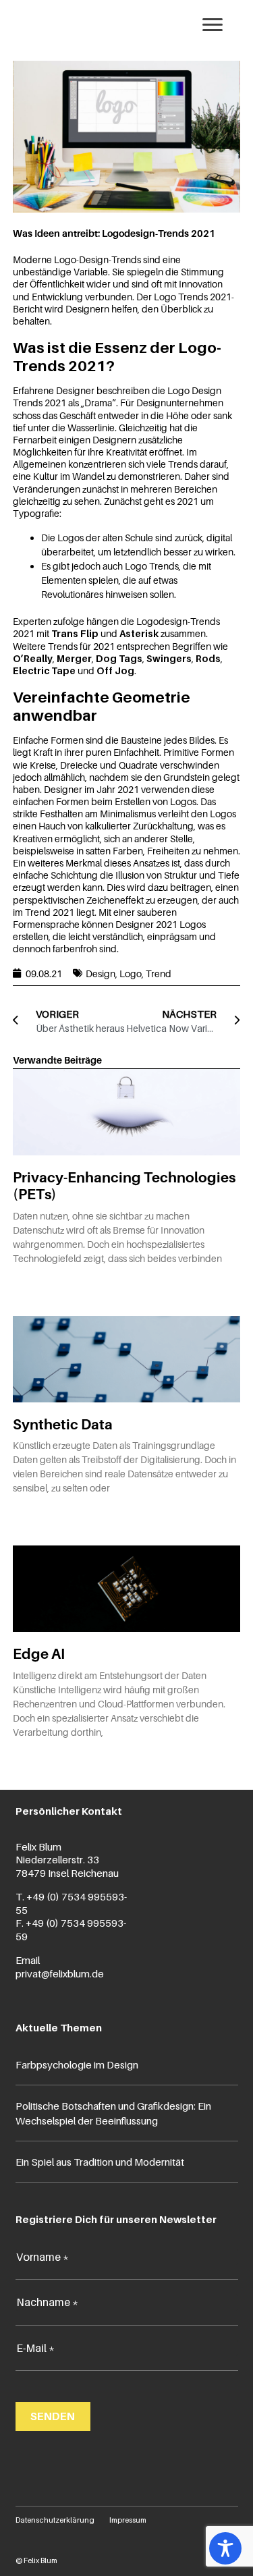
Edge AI (39, 1654)
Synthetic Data (63, 1424)
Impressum (128, 2520)
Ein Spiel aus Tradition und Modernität (100, 2162)
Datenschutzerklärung (55, 2520)
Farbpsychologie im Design (77, 2064)
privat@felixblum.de (60, 1973)
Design (101, 974)
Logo (131, 974)
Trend (159, 974)
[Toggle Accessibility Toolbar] (225, 2548)
